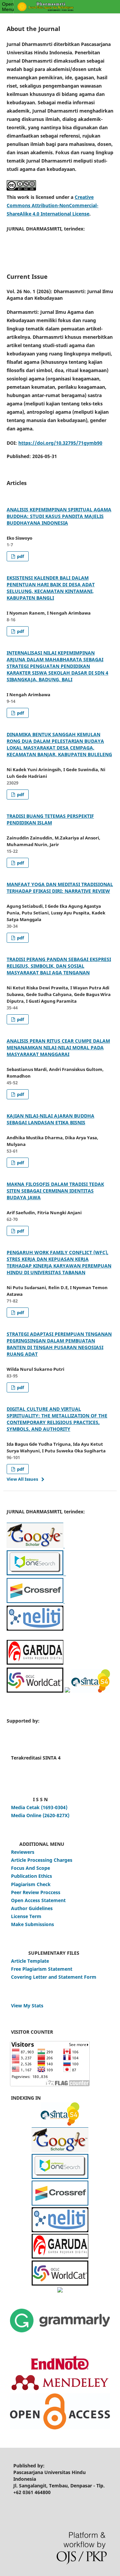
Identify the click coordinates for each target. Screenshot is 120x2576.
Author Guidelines (32, 1908)
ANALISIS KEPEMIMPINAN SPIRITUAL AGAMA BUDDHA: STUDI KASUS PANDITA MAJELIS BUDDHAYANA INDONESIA (59, 516)
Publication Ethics (31, 1876)
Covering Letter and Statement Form (54, 1977)
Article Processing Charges (42, 1860)
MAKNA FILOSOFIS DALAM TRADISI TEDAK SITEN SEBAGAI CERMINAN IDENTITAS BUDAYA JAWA (55, 1191)
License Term (26, 1916)
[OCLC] (35, 1691)
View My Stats (27, 2006)
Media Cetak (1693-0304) (39, 1807)
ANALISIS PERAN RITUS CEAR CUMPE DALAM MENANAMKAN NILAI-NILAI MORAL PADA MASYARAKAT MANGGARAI (58, 1047)
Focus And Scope (30, 1868)
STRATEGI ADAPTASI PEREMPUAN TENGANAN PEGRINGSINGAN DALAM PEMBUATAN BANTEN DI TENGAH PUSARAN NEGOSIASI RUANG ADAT (59, 1344)
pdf (20, 556)
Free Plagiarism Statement (42, 1969)
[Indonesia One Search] (35, 1573)
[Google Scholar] (35, 1546)
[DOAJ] (60, 2291)
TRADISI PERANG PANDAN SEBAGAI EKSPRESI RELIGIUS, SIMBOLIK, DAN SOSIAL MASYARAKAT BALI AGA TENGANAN (59, 966)
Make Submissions (32, 1924)
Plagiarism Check (31, 1884)
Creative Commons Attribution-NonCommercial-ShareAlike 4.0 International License (52, 205)
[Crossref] (64, 1546)
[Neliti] (35, 1629)
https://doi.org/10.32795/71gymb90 (60, 443)
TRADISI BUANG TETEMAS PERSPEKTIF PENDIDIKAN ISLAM (50, 819)
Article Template (30, 1961)
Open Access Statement (38, 1900)
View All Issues (22, 1479)
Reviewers (23, 1852)
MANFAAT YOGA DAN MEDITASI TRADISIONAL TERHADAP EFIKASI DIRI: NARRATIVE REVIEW (60, 888)
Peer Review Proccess (36, 1892)
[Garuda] (35, 1663)
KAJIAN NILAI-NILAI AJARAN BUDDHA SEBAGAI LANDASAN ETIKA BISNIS (50, 1119)
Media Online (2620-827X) (40, 1815)
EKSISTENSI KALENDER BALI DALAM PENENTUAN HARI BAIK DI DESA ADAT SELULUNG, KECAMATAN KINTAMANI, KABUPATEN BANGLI (51, 588)
